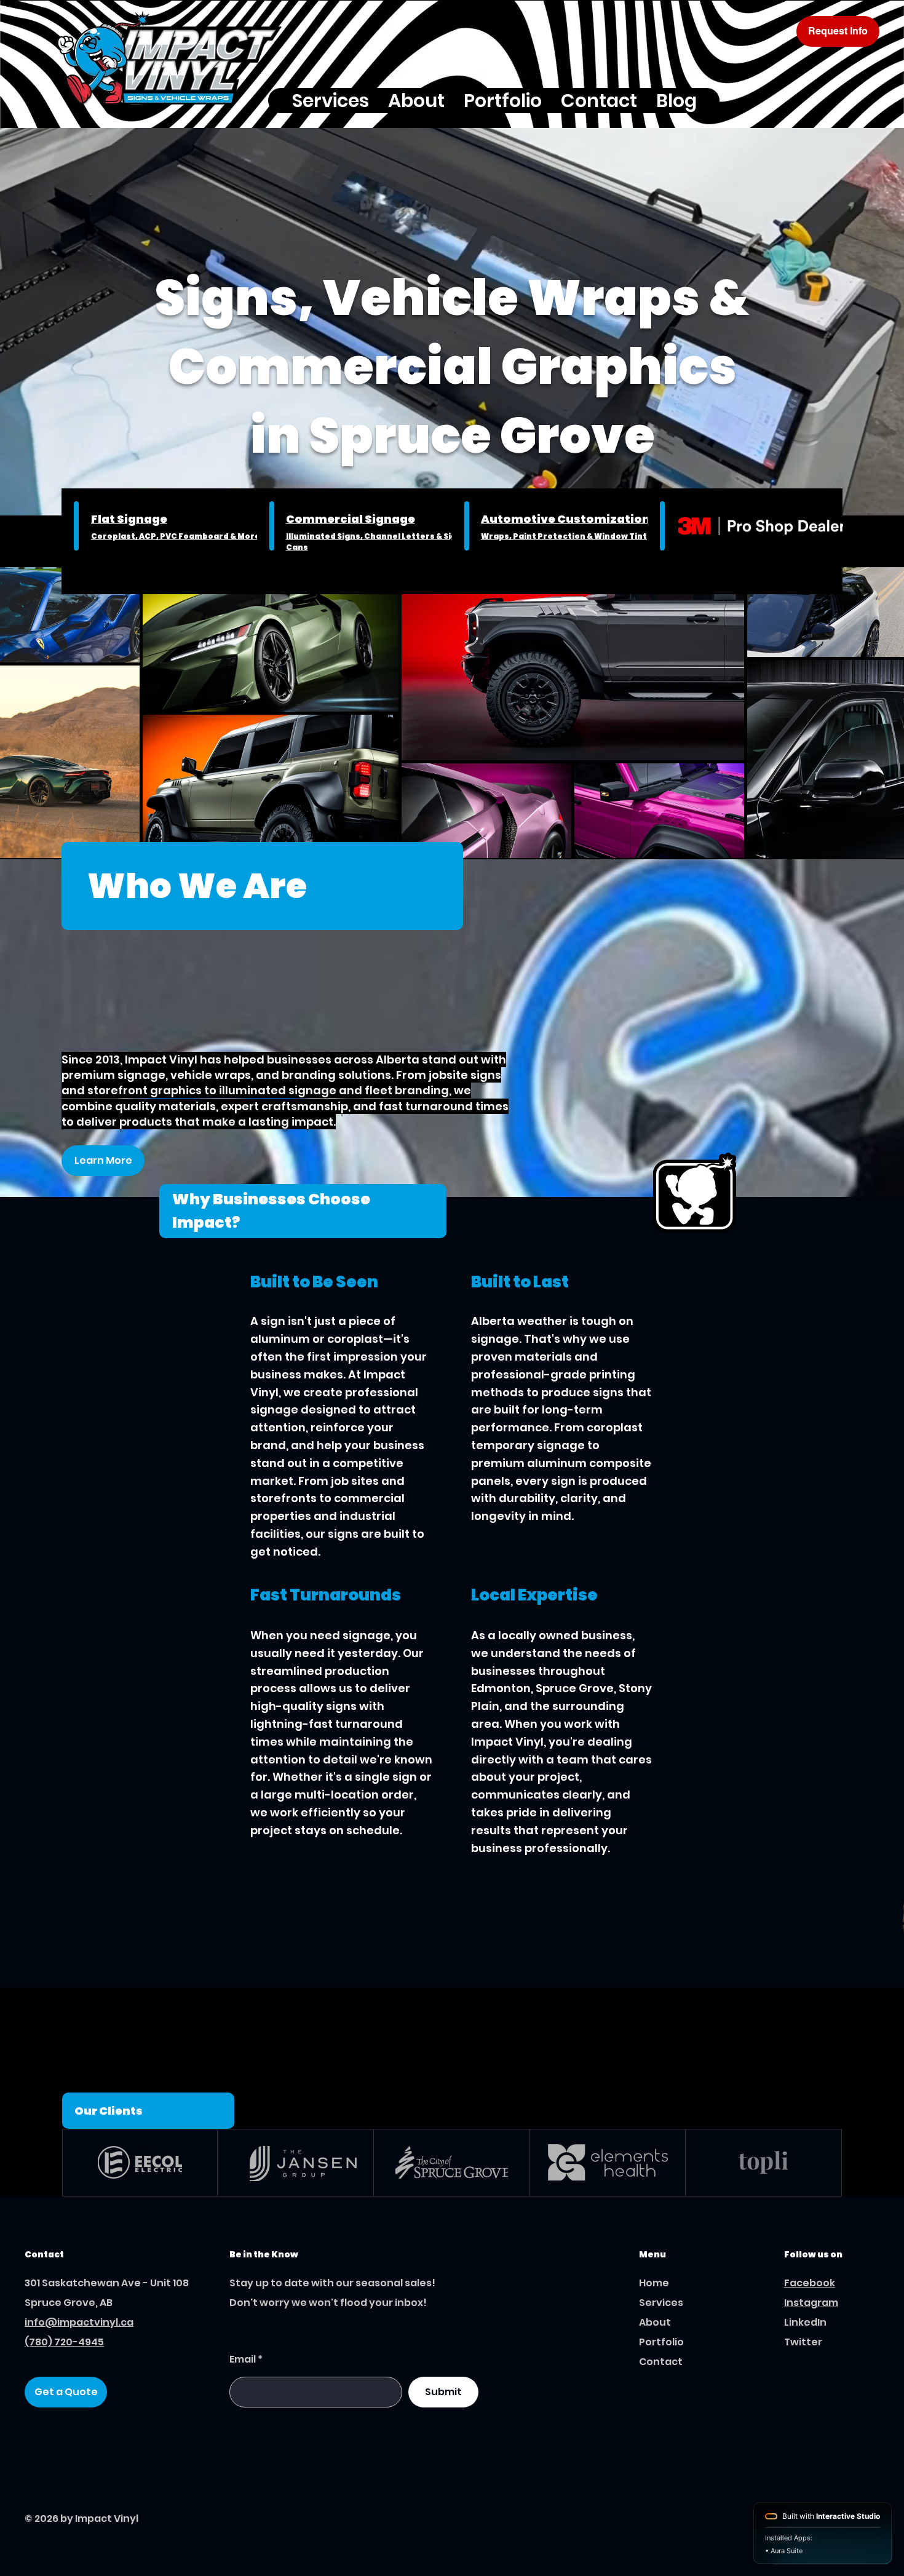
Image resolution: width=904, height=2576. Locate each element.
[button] (330, 101)
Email (243, 2359)
